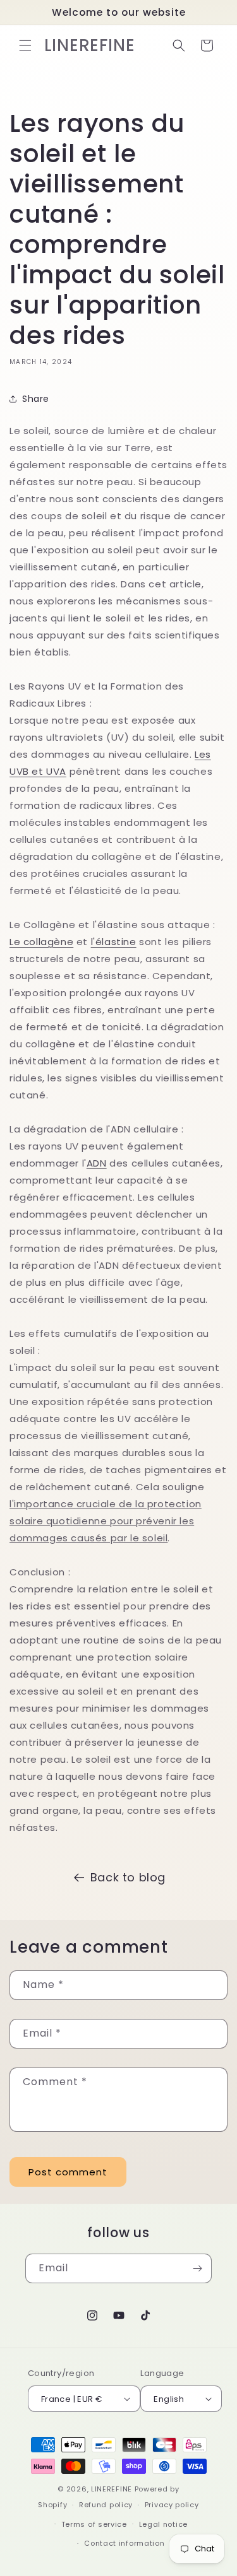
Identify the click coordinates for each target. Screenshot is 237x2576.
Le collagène (41, 942)
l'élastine (114, 942)
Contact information (124, 2543)
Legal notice (163, 2524)
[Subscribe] (197, 2268)
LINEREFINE (112, 2489)
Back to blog (128, 1877)
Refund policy (106, 2505)
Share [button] (36, 399)
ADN (97, 1163)
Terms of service (94, 2524)
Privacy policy (172, 2505)
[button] (25, 45)
